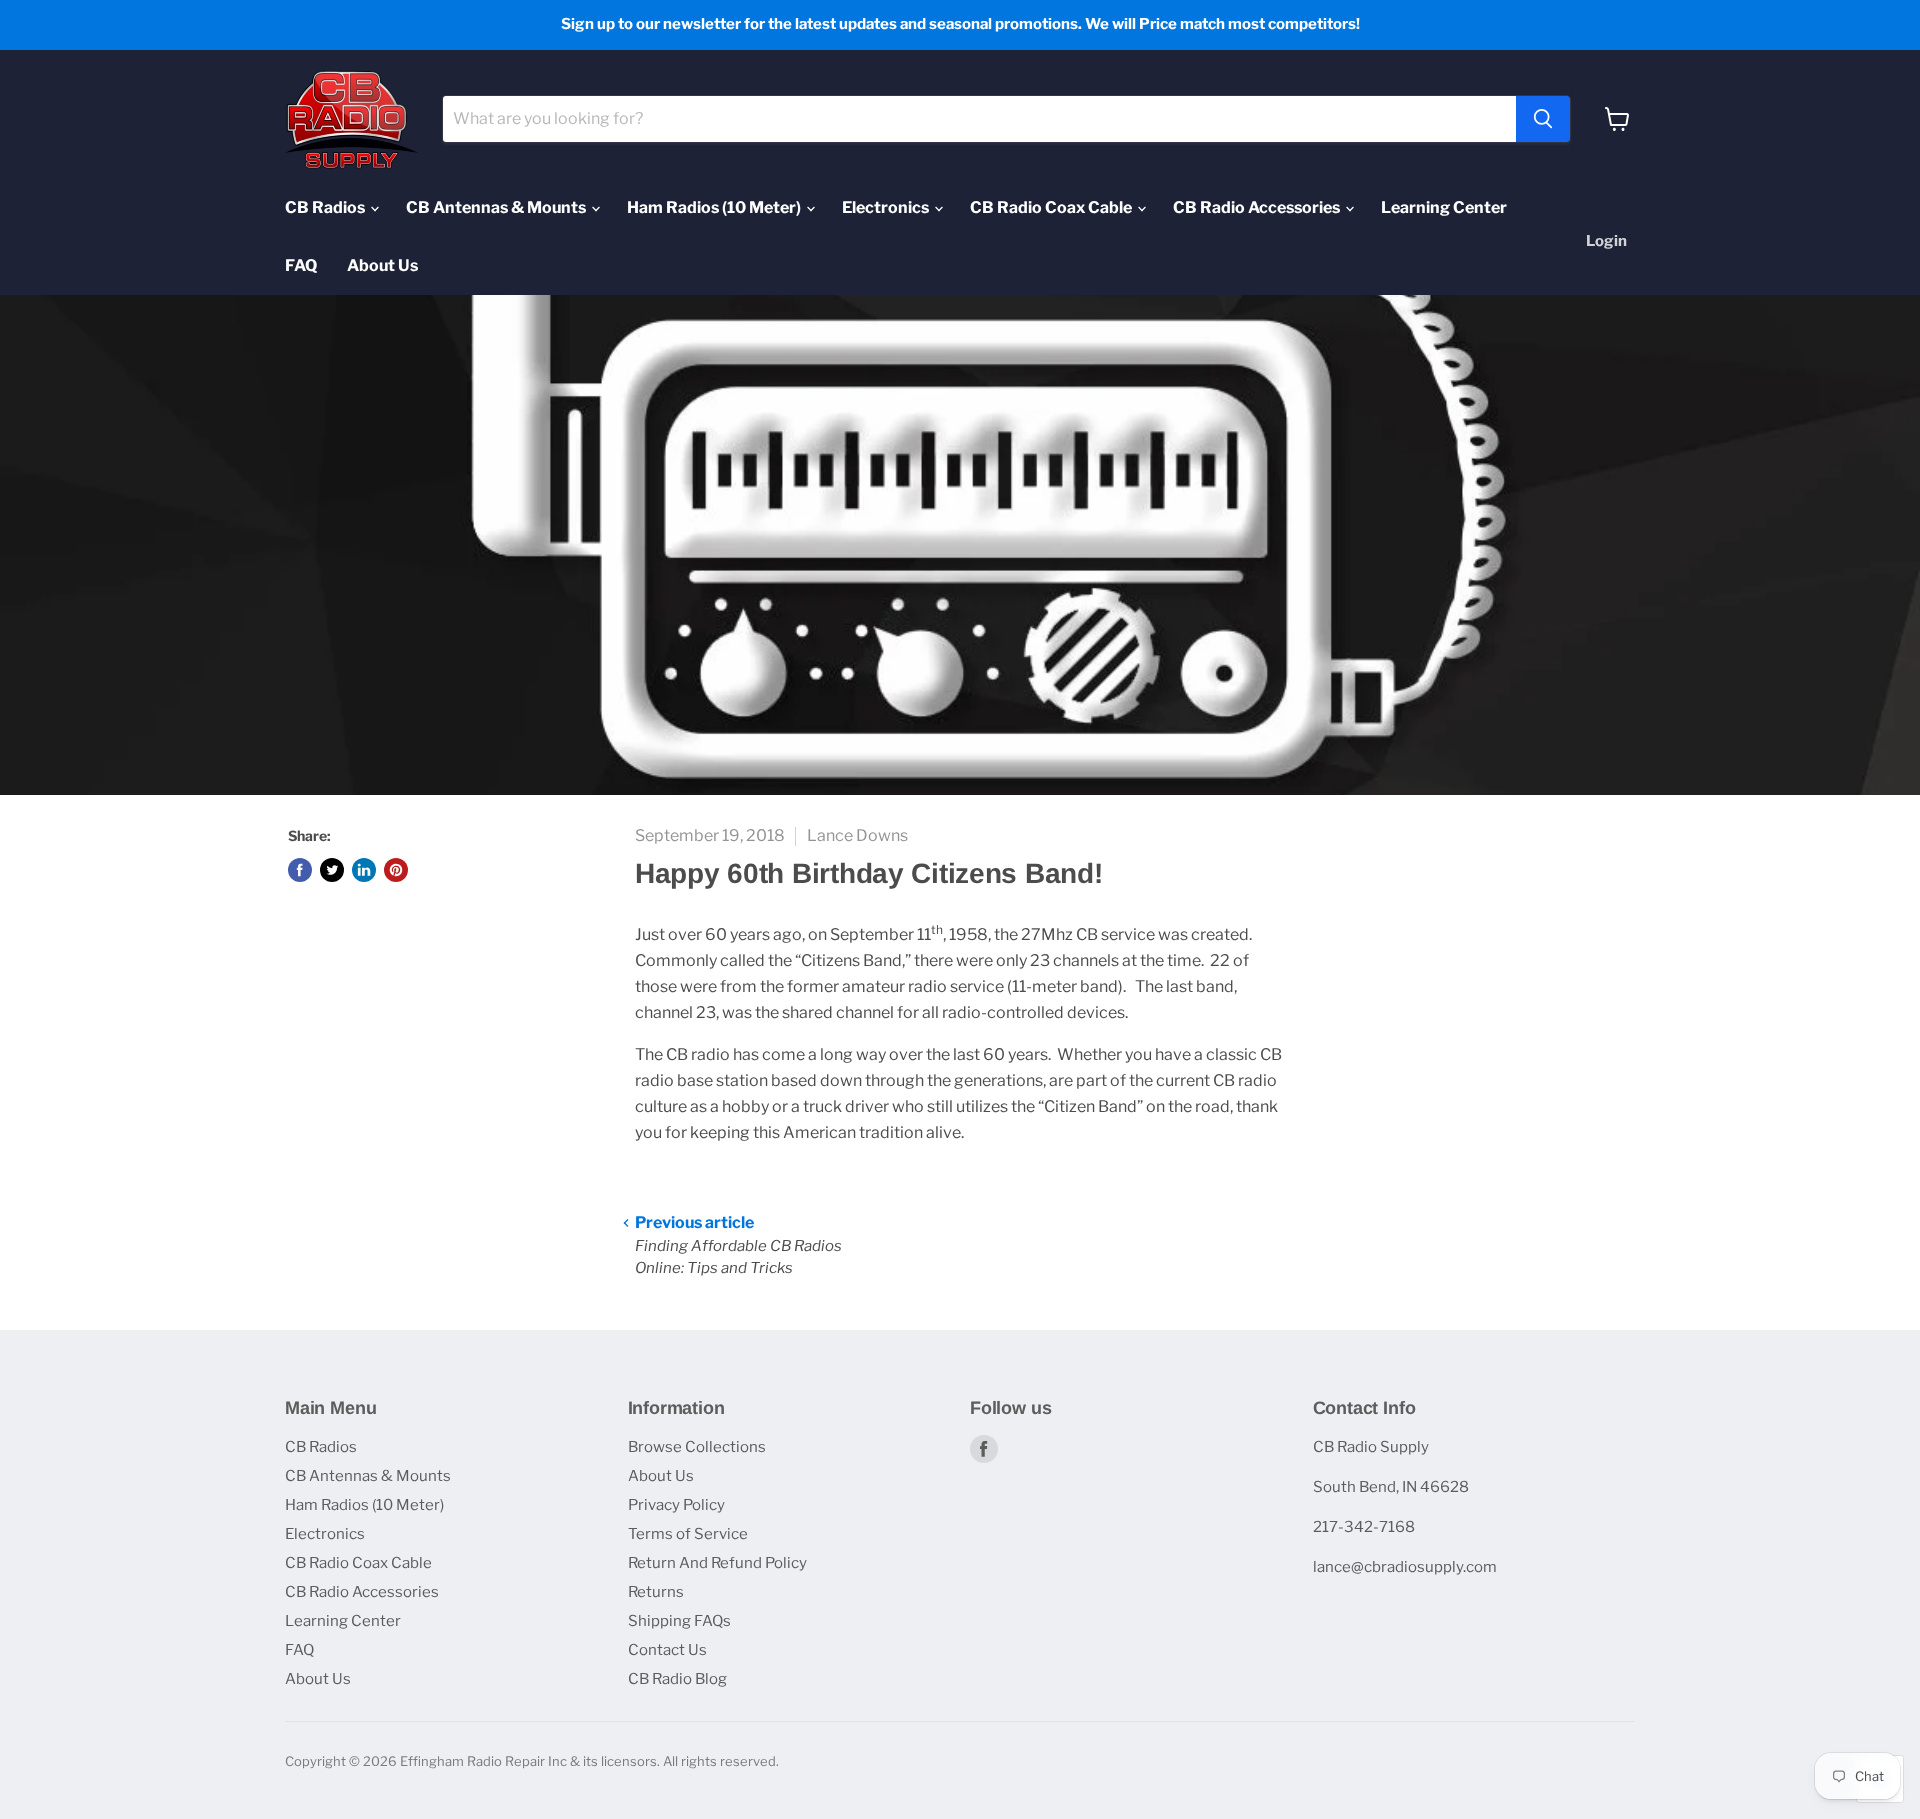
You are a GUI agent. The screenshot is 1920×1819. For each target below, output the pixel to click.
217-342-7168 (1364, 1527)
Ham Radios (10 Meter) (715, 207)
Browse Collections (697, 1447)
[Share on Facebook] (300, 870)
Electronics (887, 207)
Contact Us (667, 1650)
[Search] (1543, 119)
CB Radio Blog (677, 1679)
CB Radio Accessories (1258, 207)
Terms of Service (688, 1534)
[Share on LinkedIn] (364, 870)
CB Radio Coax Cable (1052, 207)
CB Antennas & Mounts (497, 207)
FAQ (301, 265)
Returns (656, 1592)
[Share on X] (332, 870)
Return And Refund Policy (717, 1563)
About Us (382, 265)
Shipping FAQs (679, 1621)
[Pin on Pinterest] (396, 870)
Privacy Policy (676, 1505)
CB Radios (326, 207)
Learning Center (1444, 207)
